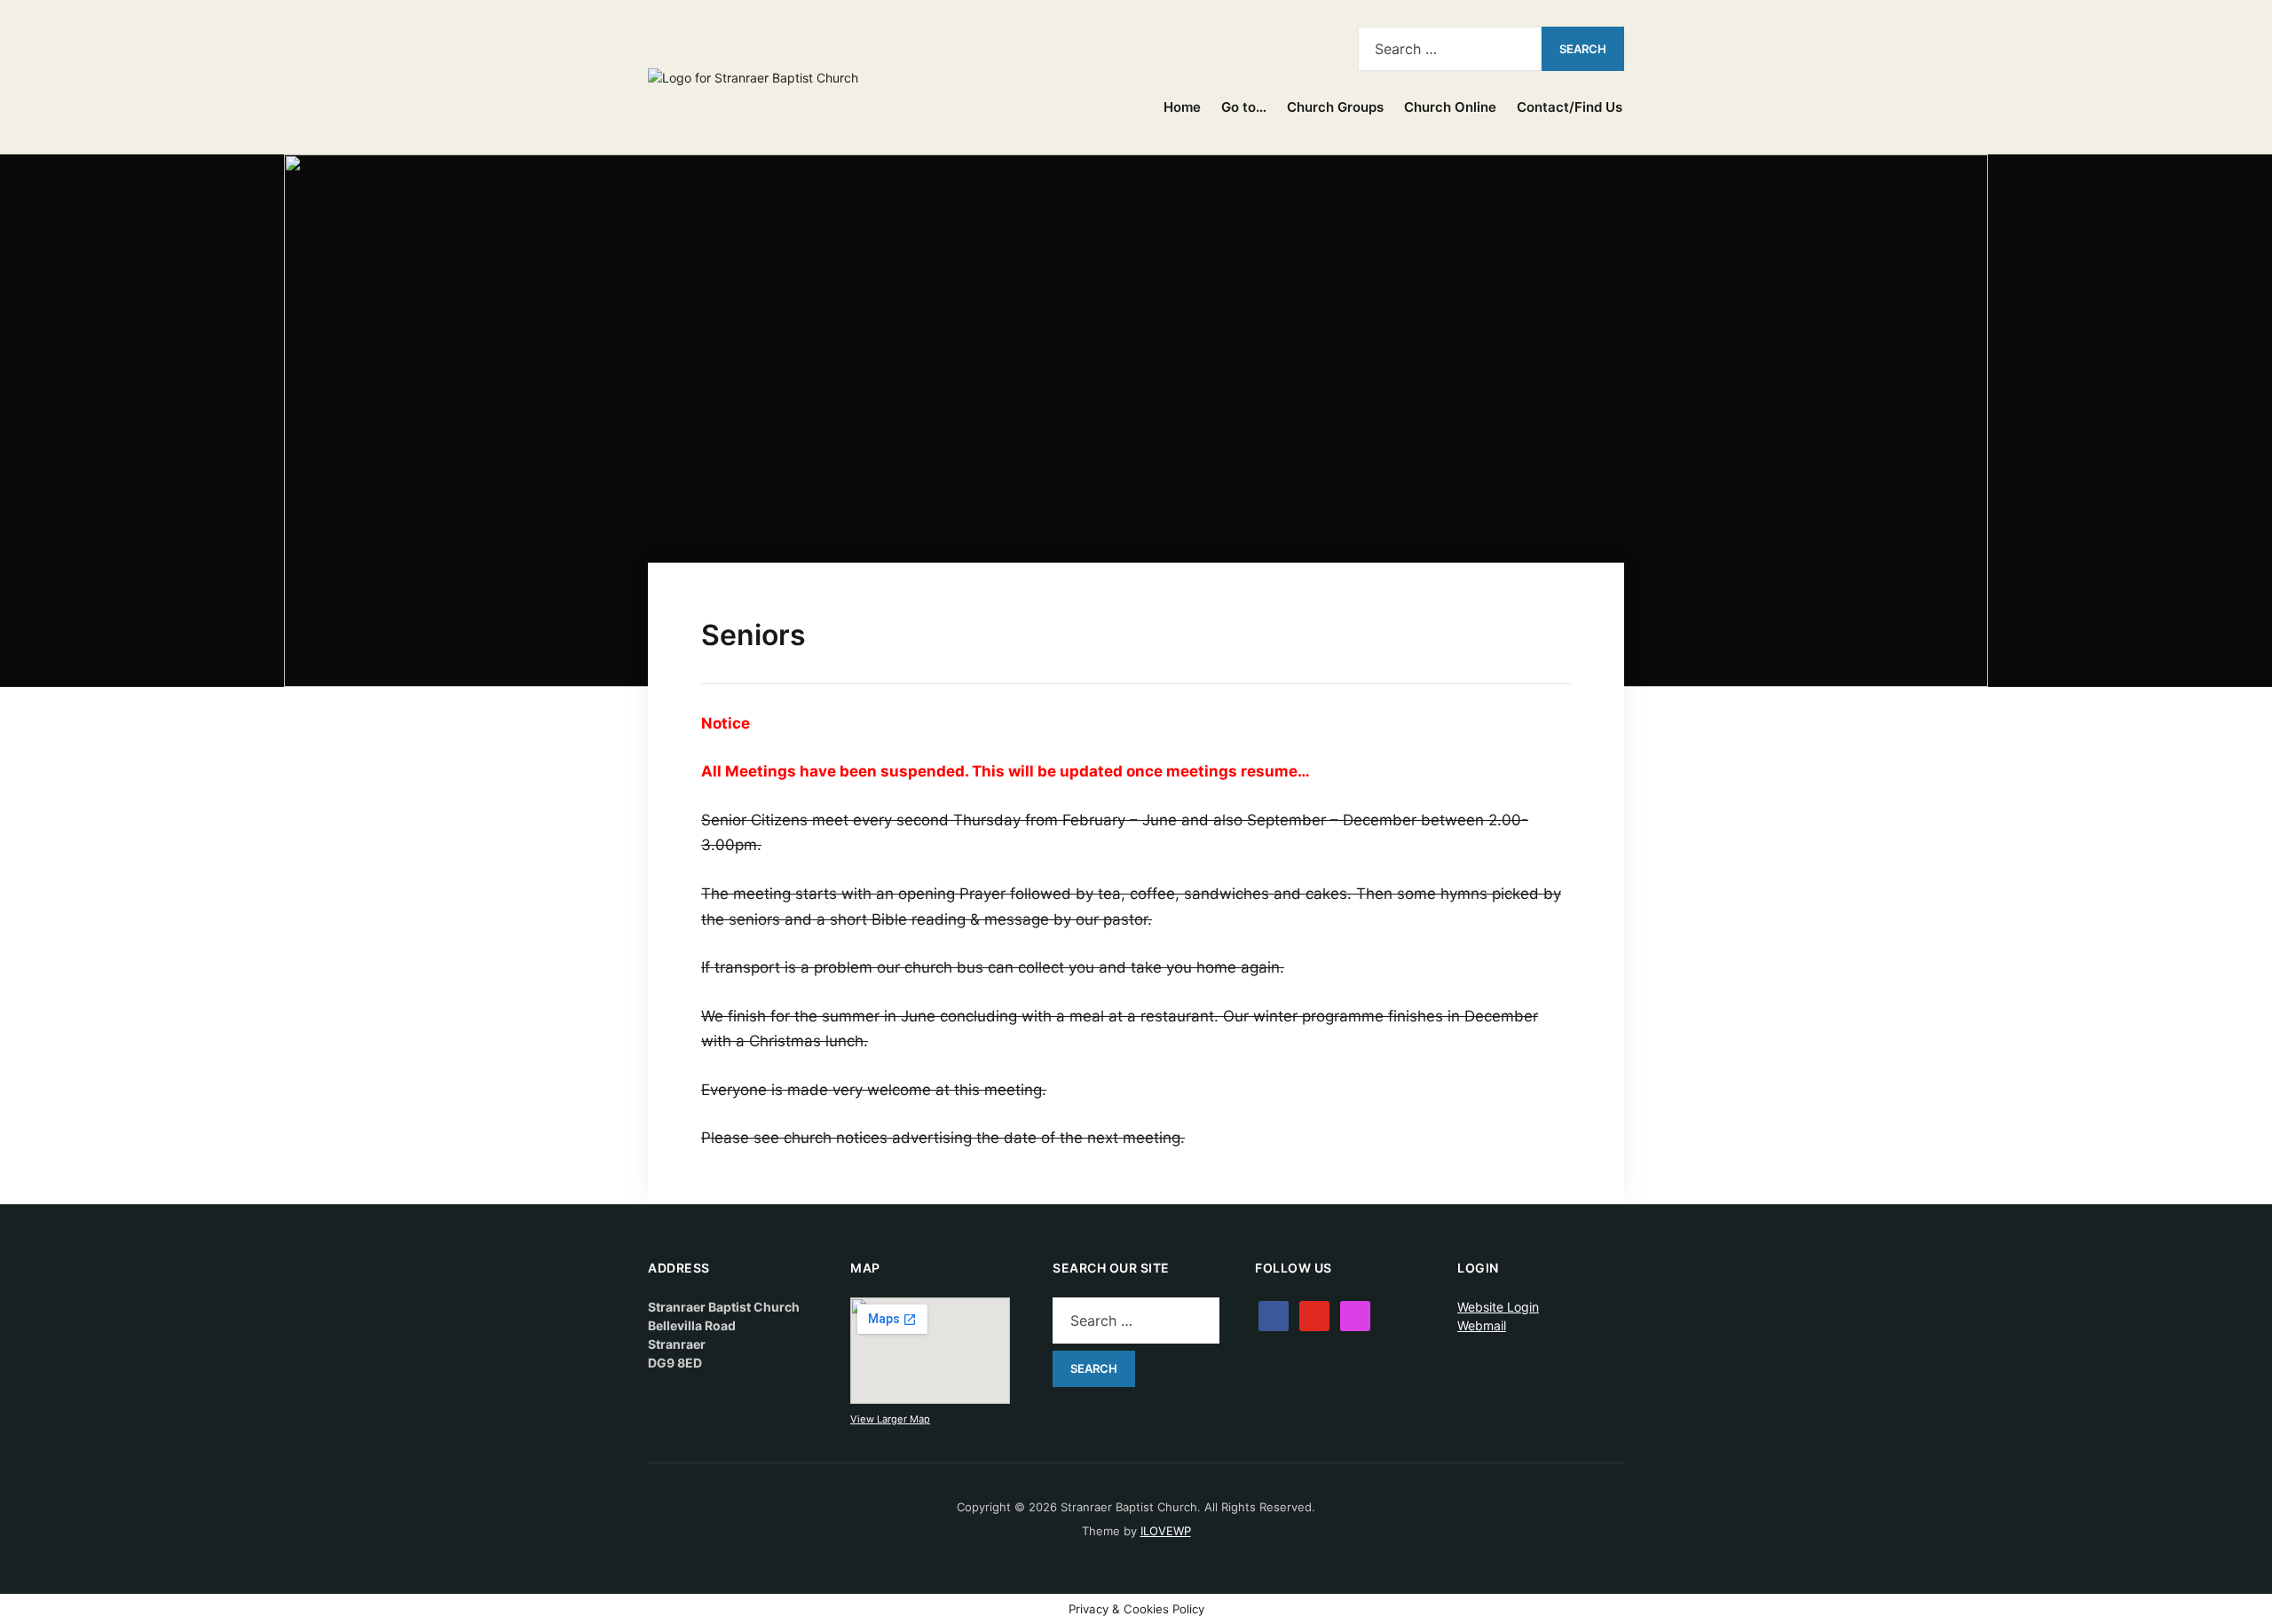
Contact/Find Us (1570, 107)
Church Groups (1335, 107)
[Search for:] (1450, 49)
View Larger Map (890, 1419)
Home (1182, 107)
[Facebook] (1260, 45)
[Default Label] (1289, 45)
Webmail (1482, 1325)
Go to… (1244, 107)
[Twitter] (1314, 1314)
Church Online (1450, 107)
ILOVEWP (1166, 1531)
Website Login (1498, 1307)
